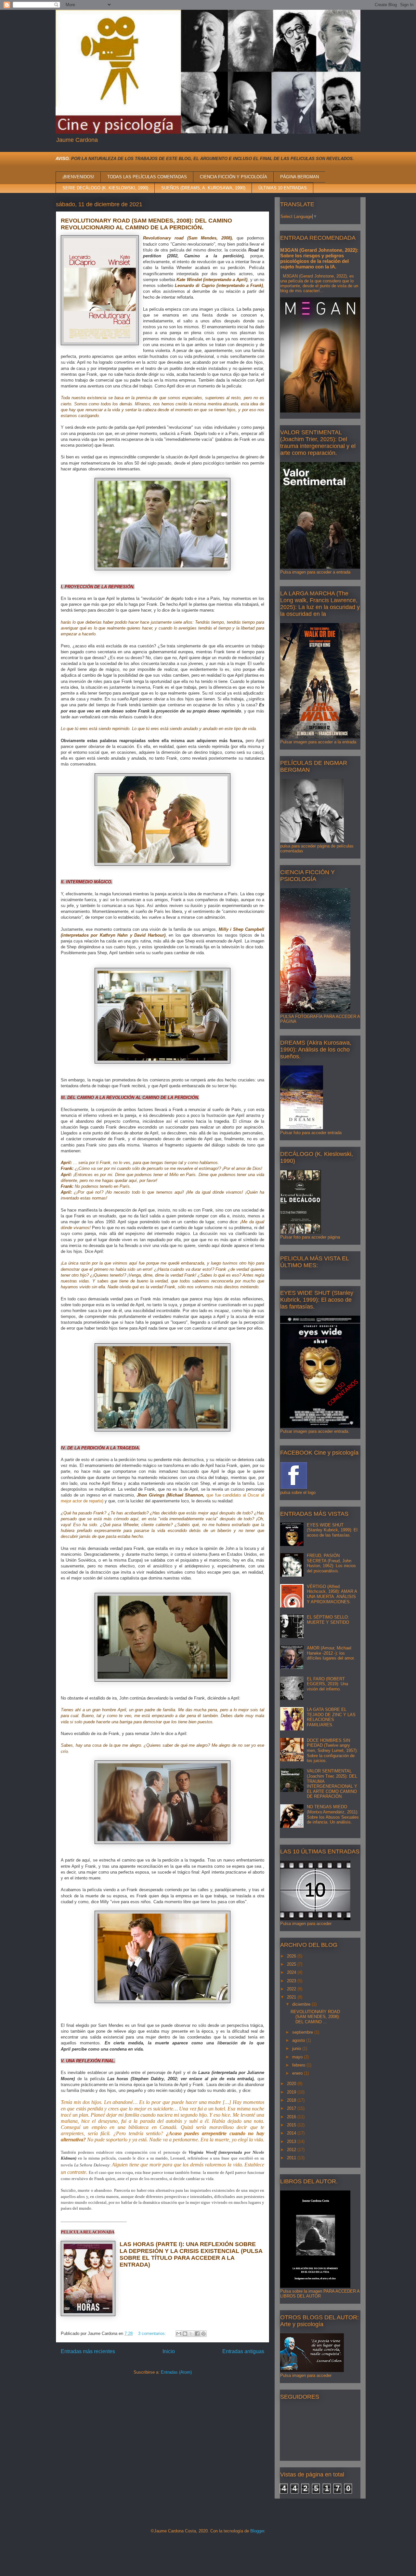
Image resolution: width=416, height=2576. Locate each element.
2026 (292, 1956)
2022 (292, 1989)
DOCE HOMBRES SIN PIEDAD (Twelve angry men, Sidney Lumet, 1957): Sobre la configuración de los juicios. (332, 1750)
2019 (292, 2092)
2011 (292, 2158)
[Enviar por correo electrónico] (179, 2334)
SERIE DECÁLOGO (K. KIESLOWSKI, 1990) (105, 188)
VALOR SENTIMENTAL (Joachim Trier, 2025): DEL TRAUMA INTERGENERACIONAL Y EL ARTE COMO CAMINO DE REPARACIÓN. (332, 1784)
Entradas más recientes (88, 2351)
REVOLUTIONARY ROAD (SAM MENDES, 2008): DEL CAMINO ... (315, 2017)
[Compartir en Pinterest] (203, 2334)
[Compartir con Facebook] (197, 2334)
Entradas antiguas (243, 2351)
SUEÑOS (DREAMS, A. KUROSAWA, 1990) (203, 188)
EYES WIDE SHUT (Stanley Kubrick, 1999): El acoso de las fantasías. (332, 1530)
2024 (292, 1972)
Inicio (169, 2351)
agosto (299, 2040)
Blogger (257, 2531)
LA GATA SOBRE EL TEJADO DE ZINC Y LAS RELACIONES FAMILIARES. (331, 1717)
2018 (292, 2100)
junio (297, 2048)
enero (298, 2073)
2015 (292, 2125)
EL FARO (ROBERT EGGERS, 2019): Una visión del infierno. (327, 1684)
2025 (292, 1964)
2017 (292, 2108)
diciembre (302, 2004)
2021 (292, 1997)
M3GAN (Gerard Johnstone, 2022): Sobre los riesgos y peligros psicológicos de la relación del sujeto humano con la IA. (319, 258)
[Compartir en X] (191, 2334)
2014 (292, 2133)
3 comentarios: (153, 2333)
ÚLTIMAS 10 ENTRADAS (283, 188)
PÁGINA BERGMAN (299, 177)
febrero (299, 2065)
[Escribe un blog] (185, 2334)
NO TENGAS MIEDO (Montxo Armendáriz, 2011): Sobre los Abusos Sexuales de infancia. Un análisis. (333, 1814)
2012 (292, 2150)
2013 (292, 2142)
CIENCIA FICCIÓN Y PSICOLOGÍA (234, 177)
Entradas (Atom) (176, 2372)
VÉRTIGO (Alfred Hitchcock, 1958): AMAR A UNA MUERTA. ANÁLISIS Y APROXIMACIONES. (332, 1594)
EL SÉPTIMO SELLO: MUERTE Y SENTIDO (328, 1620)
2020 (292, 2084)
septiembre (303, 2032)
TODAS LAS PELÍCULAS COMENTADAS (147, 177)
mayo (298, 2057)
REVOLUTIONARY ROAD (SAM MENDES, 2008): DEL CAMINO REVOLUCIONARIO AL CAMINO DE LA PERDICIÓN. (146, 224)
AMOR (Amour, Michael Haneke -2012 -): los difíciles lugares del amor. (331, 1653)
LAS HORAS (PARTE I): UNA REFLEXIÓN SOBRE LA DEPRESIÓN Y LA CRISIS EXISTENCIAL (188, 2248)
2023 (292, 1981)
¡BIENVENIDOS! (78, 177)
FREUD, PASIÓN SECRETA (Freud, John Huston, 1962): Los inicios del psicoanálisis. (331, 1563)
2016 (292, 2117)
